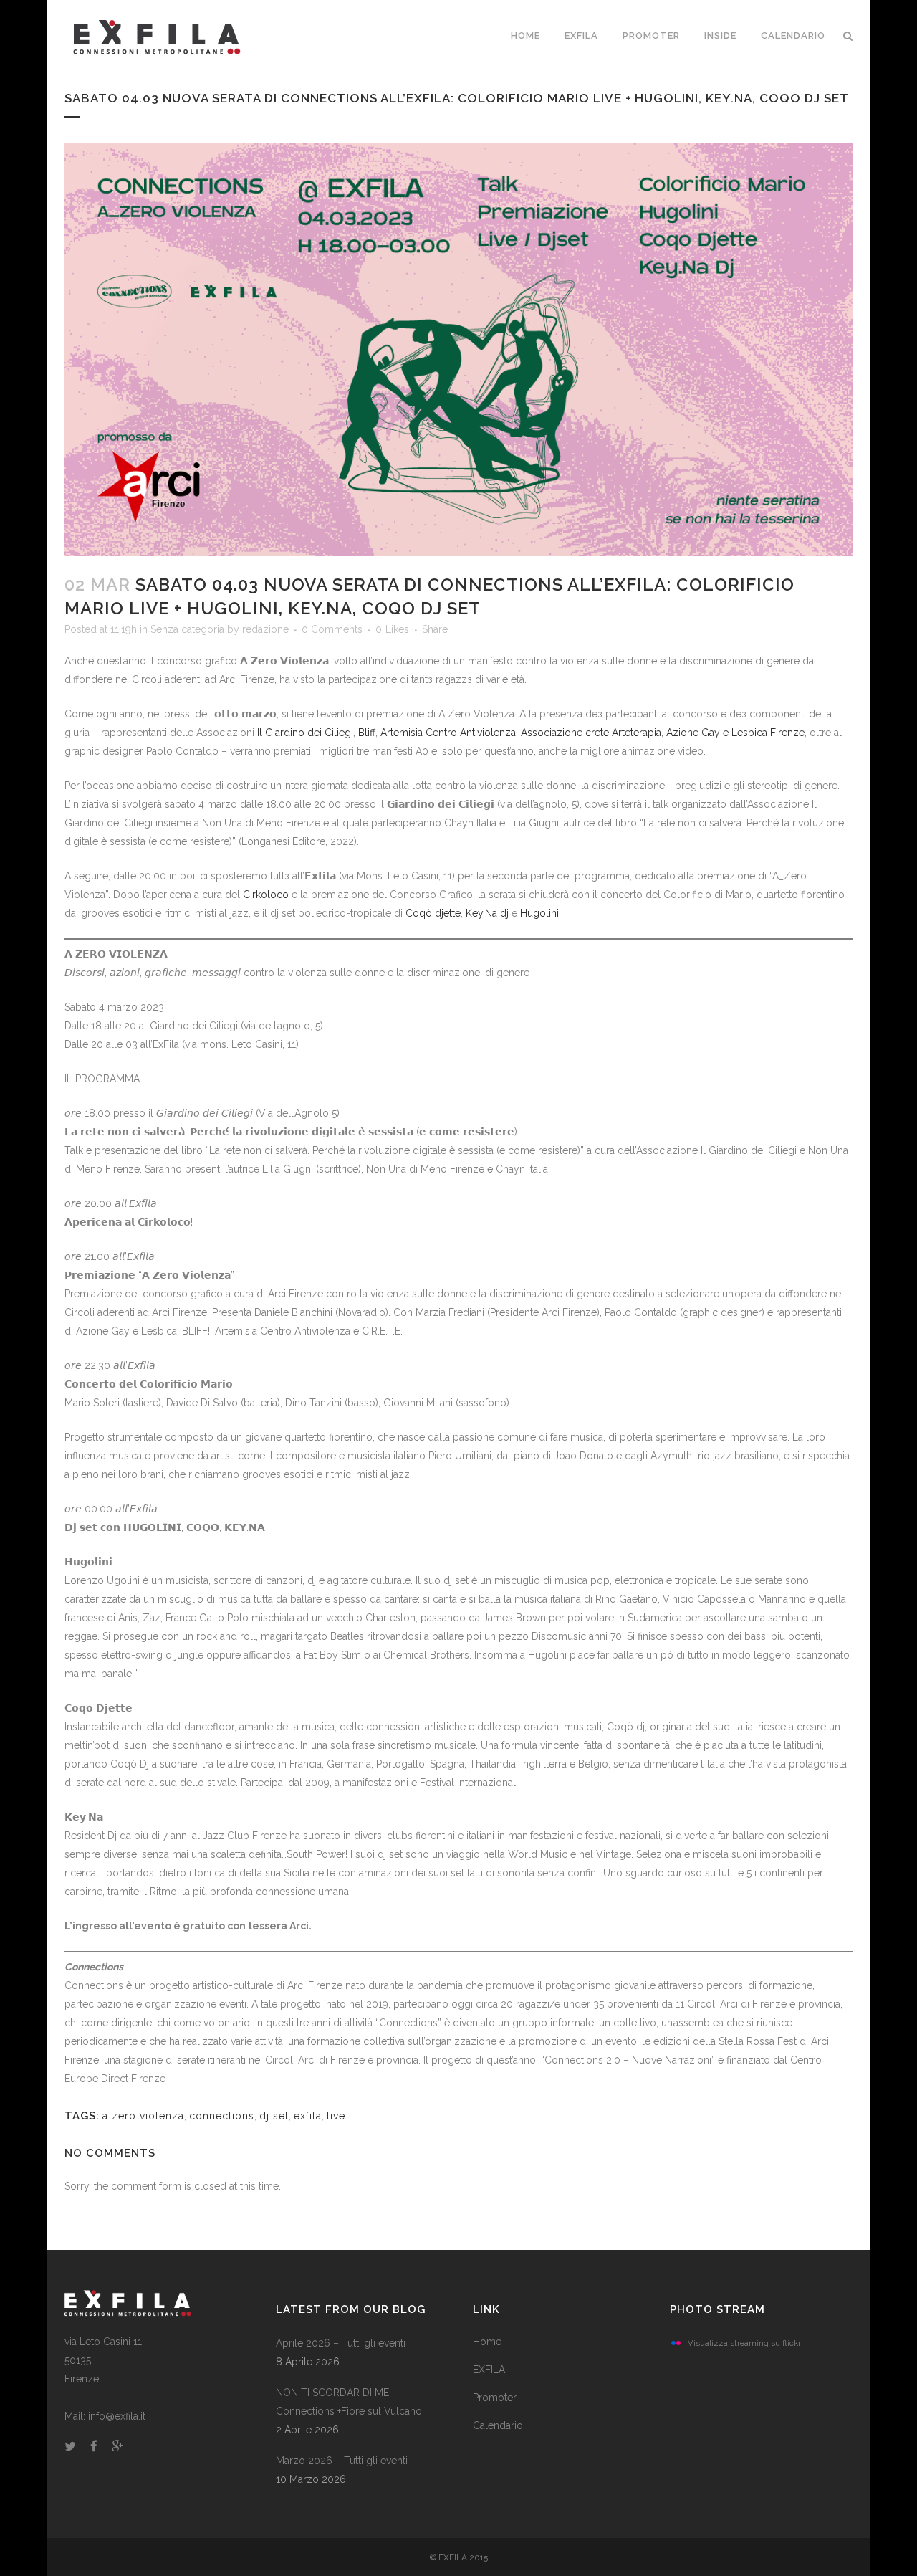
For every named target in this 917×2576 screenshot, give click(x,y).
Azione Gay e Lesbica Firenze (735, 733)
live (336, 2116)
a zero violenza (143, 2116)
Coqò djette (433, 913)
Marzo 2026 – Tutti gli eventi (342, 2461)
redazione (265, 629)
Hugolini (539, 913)
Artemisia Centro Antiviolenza (448, 733)
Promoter (495, 2398)
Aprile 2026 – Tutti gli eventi (341, 2343)
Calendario (498, 2425)
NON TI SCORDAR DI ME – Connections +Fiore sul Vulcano (349, 2402)
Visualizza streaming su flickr (744, 2343)
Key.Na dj (487, 913)
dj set (274, 2116)
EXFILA (489, 2370)
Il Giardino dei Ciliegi (305, 733)
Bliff (367, 733)
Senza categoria (187, 629)
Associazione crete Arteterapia (591, 733)
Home (487, 2342)
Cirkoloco (266, 895)
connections (222, 2116)
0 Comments (332, 629)
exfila (308, 2116)
